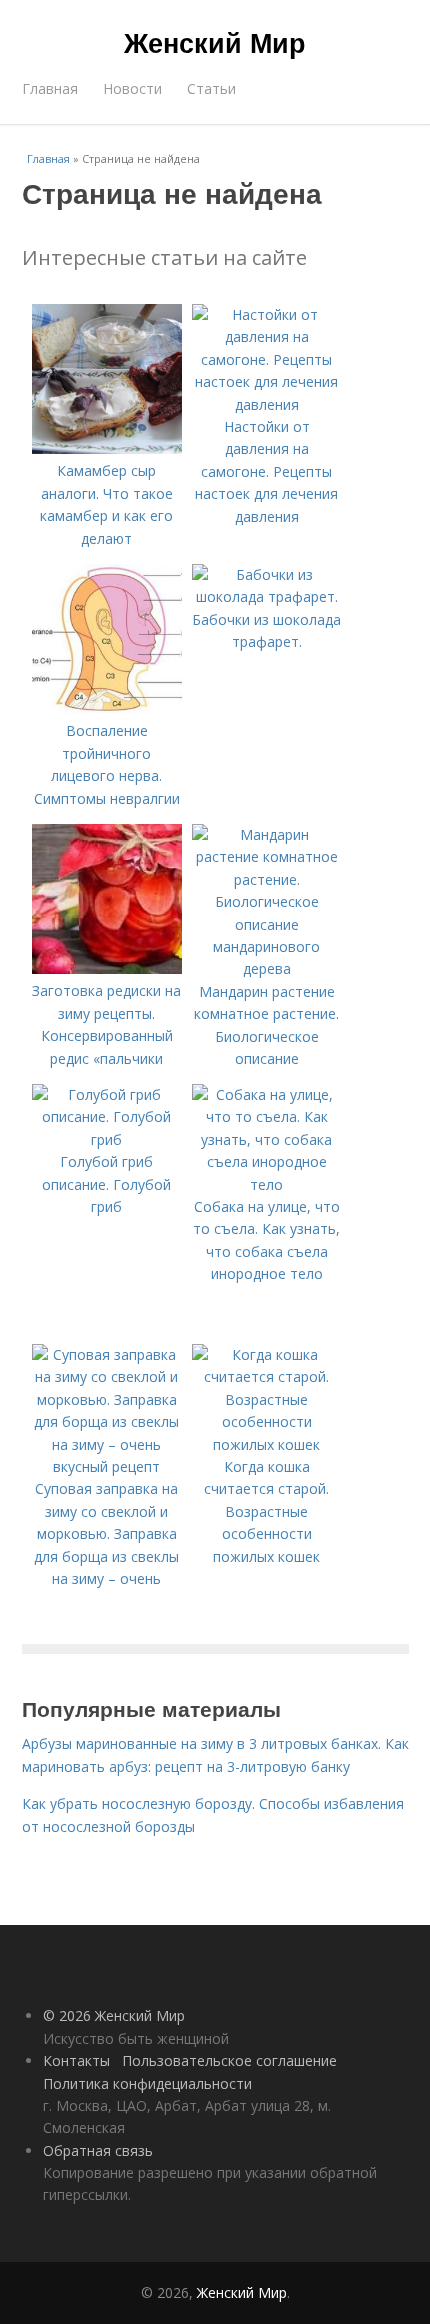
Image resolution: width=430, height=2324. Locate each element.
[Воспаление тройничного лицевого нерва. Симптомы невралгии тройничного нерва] (107, 708)
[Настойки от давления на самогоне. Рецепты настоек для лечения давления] (267, 404)
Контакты (76, 2060)
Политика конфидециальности (147, 2083)
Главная (50, 88)
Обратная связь (98, 2150)
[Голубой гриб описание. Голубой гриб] (107, 1139)
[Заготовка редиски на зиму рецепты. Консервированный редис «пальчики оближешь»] (107, 968)
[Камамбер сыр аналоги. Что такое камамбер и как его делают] (107, 448)
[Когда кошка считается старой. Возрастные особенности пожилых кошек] (267, 1444)
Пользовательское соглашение (229, 2060)
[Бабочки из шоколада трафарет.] (267, 596)
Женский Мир (215, 42)
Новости (132, 88)
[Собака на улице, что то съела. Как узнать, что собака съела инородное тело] (267, 1184)
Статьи (211, 88)
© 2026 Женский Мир (114, 2015)
